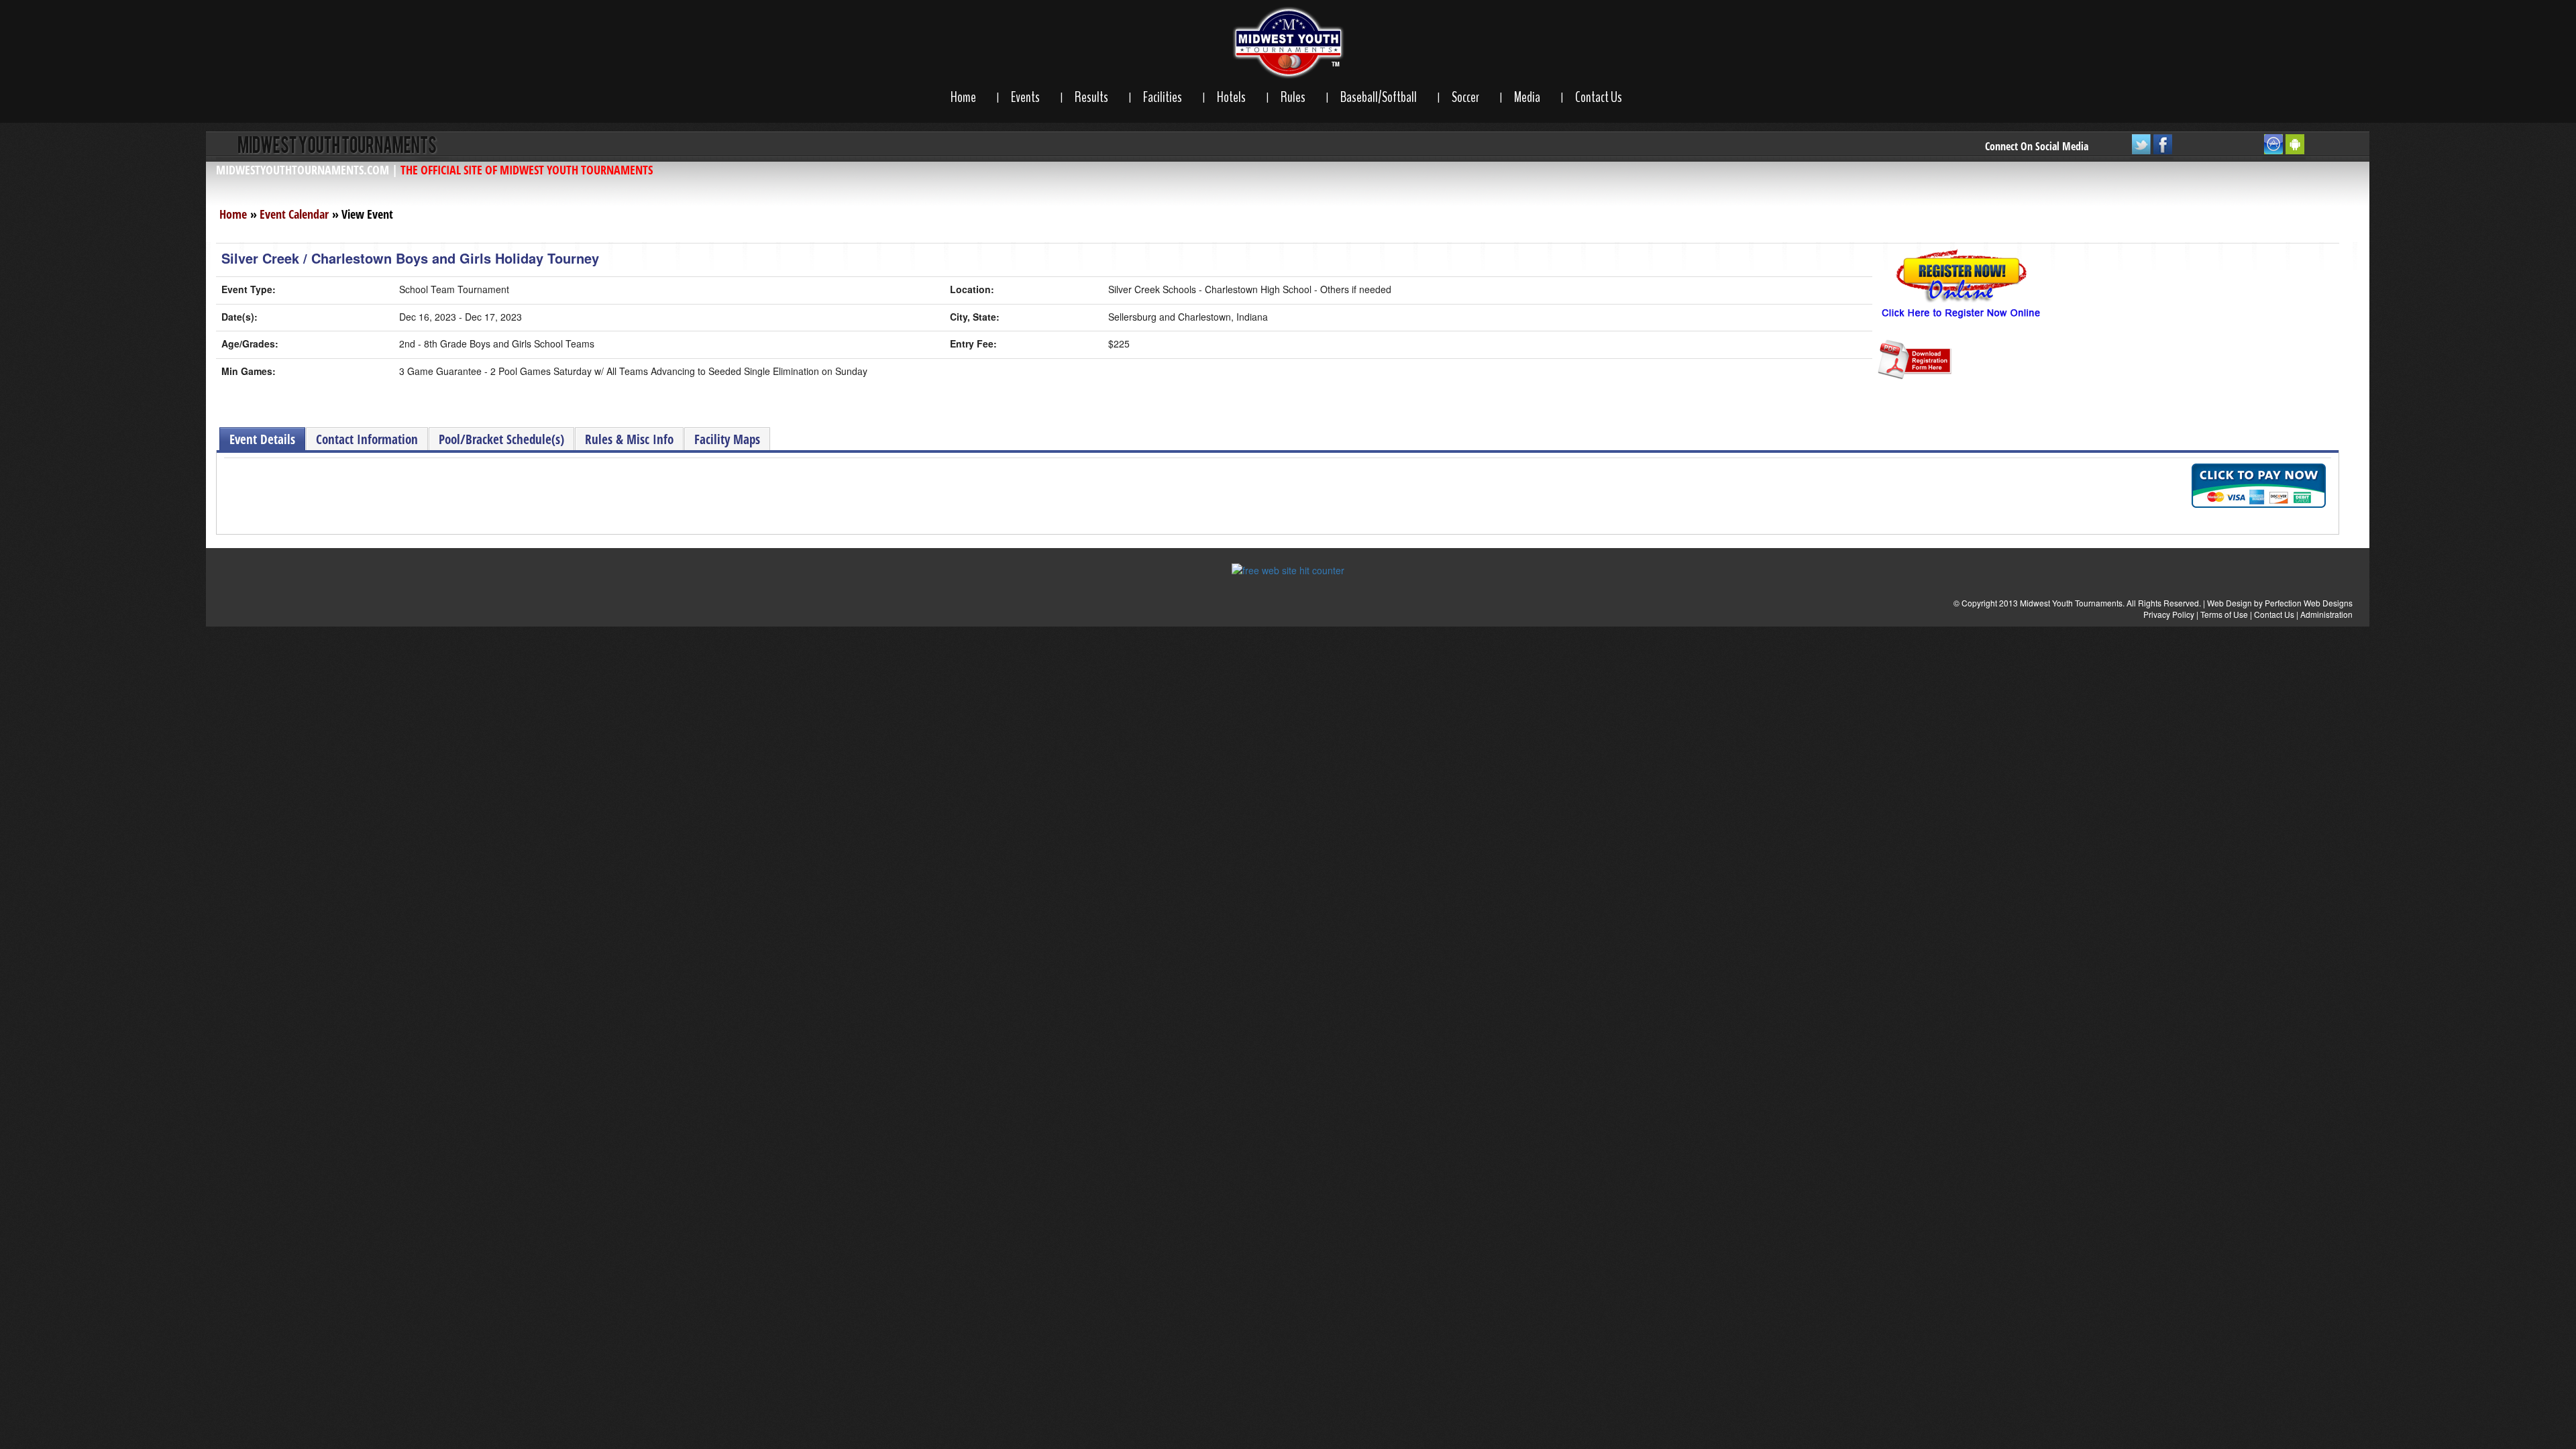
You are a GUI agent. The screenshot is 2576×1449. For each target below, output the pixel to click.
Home (963, 97)
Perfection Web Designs (2309, 603)
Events (1025, 97)
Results (1091, 97)
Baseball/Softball (1379, 97)
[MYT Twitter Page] (2141, 147)
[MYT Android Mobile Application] (2295, 147)
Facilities (1163, 97)
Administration (2326, 614)
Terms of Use (2224, 614)
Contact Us (1599, 97)
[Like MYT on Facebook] (2163, 147)
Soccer (1465, 97)
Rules (1293, 97)
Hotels (1231, 97)
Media (1527, 97)
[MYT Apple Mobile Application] (2273, 147)
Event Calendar (294, 214)
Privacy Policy (2169, 614)
